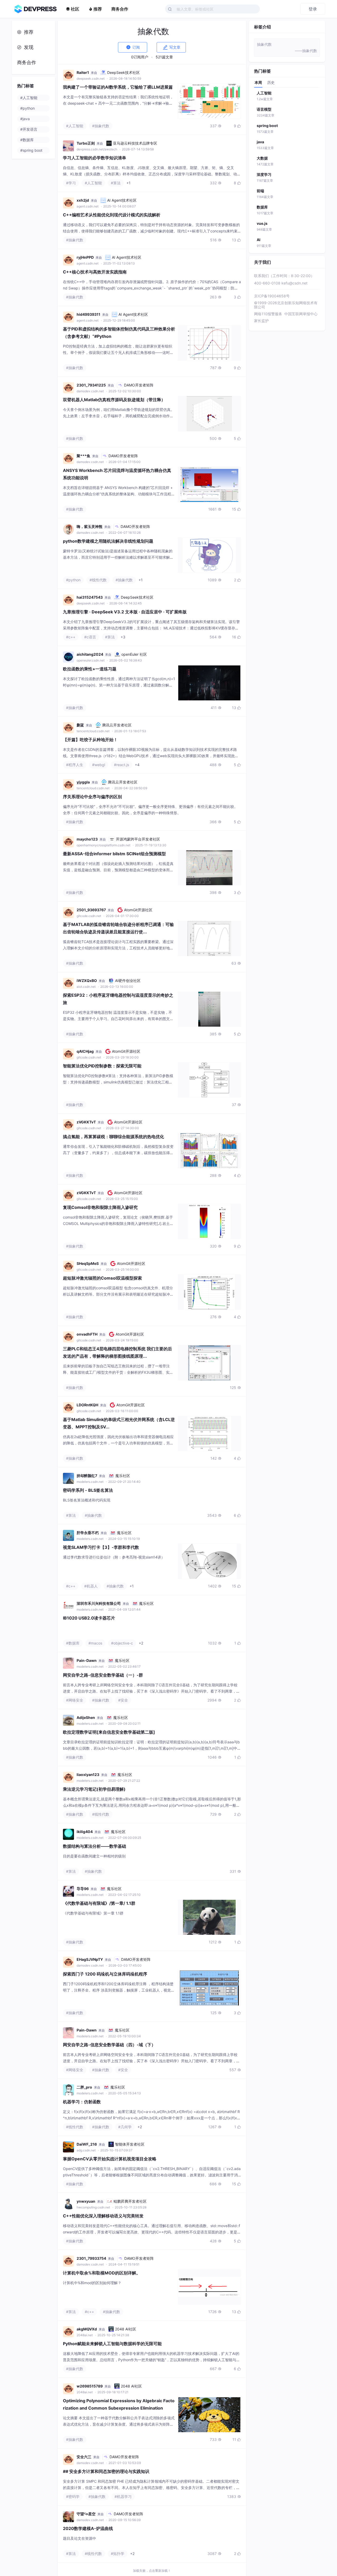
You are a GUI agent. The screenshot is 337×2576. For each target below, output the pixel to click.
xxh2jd (83, 200)
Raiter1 (83, 72)
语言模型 (264, 109)
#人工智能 (75, 126)
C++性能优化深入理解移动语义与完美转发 (103, 2216)
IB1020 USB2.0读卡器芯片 (89, 1618)
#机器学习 (123, 2496)
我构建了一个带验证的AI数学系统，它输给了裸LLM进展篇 (118, 87)
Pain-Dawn (87, 1660)
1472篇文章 (265, 164)
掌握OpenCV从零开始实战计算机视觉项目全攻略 (110, 2159)
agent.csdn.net (88, 206)
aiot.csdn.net (86, 987)
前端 (260, 191)
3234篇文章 (266, 115)
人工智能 (264, 93)
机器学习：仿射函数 (82, 2102)
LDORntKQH (87, 1405)
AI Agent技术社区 (122, 200)
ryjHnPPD (85, 257)
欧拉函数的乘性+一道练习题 (90, 669)
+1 (128, 183)
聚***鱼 (83, 456)
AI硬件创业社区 (128, 981)
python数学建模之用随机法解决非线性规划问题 (108, 541)
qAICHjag (85, 1051)
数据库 (262, 207)
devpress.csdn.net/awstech (97, 149)
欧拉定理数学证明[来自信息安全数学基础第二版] (109, 1732)
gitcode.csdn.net (89, 916)
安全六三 (84, 2457)
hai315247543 (90, 597)
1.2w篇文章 (265, 99)
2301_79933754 (91, 2258)
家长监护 (261, 321)
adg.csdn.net (86, 2150)
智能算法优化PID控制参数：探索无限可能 (102, 1066)
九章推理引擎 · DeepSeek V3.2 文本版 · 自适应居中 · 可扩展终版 (125, 612)
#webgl (99, 765)
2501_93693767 (91, 910)
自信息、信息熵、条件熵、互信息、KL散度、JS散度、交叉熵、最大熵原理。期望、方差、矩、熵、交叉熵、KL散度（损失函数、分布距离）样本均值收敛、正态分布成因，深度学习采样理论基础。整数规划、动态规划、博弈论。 (152, 174)
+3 (123, 637)
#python (73, 580)
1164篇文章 (265, 197)
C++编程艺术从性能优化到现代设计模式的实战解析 (112, 215)
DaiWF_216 (87, 2144)
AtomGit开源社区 (138, 910)
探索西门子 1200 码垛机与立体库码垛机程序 (105, 1974)
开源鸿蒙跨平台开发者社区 (138, 839)
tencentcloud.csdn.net (93, 731)
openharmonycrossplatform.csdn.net (104, 845)
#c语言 (90, 637)
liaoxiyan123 (88, 1775)
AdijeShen (86, 1717)
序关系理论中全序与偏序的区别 (92, 797)
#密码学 (73, 2496)
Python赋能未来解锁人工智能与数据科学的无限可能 (112, 2344)
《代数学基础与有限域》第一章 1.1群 (93, 1913)
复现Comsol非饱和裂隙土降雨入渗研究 (100, 1207)
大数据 (262, 158)
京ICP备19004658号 (272, 296)
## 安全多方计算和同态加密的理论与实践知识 (106, 2471)
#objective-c (122, 1643)
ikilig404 (85, 1832)
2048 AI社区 (126, 2329)
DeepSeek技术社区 (123, 72)
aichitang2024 (90, 654)
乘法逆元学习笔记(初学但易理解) (94, 1789)
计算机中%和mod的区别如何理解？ (92, 2283)
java (260, 142)
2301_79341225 (91, 385)
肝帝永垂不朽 (88, 1533)
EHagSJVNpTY (90, 1959)
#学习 (71, 183)
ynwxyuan (86, 2201)
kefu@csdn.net (294, 283)
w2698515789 (90, 2386)
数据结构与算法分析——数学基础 (95, 1846)
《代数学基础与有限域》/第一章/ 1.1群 (99, 1903)
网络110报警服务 (268, 314)
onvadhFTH (87, 1334)
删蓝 (80, 725)
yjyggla (83, 782)
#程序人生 (75, 765)
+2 (141, 1643)
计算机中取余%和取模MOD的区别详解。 (102, 2273)
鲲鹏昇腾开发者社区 (130, 2201)
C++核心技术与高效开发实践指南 (95, 272)
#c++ (71, 637)
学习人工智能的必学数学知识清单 (95, 158)
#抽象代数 (101, 126)
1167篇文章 (265, 180)
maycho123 (87, 839)
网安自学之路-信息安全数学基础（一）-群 (103, 1675)
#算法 (116, 183)
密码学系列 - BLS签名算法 (88, 1490)
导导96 (83, 1889)
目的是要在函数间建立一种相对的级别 (94, 1856)
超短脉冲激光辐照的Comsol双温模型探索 (102, 1278)
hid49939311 (88, 314)
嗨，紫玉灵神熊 (90, 526)
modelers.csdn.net (90, 1482)
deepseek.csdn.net (91, 78)
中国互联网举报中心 (301, 314)
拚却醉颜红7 (87, 1476)
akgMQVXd (87, 2329)
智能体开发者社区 (130, 2144)
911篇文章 (264, 246)
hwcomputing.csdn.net (94, 2207)
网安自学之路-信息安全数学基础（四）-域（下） (109, 2045)
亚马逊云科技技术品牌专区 (135, 143)
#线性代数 (98, 580)
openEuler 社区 (134, 654)
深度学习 (264, 174)
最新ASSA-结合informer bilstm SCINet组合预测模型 (114, 854)
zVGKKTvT (86, 1122)
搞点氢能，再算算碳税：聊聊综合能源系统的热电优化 (113, 1137)
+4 (137, 765)
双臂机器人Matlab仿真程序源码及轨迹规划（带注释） (114, 400)
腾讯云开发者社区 (117, 725)
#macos (95, 1643)
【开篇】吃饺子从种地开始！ (90, 740)
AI (259, 240)
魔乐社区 (123, 1476)
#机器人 (91, 1586)
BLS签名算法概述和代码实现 (87, 1500)
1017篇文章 (265, 213)
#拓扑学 (118, 2554)
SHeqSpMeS (88, 1263)
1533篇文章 (265, 148)
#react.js (122, 765)
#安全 (123, 1700)
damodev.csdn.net (91, 391)
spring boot (267, 126)
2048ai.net (85, 2335)
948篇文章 (264, 229)
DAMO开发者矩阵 (139, 385)
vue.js (262, 223)
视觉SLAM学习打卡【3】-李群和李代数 (101, 1547)
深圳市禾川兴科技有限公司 (99, 1603)
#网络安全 (75, 1700)
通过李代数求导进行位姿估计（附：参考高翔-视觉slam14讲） (114, 1557)
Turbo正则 (86, 143)
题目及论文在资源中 (80, 2538)
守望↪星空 (86, 2514)
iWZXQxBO (87, 981)
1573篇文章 (265, 132)
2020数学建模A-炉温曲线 (88, 2528)
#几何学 (125, 2127)
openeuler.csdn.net (91, 660)
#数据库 (73, 1643)
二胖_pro (84, 2087)
